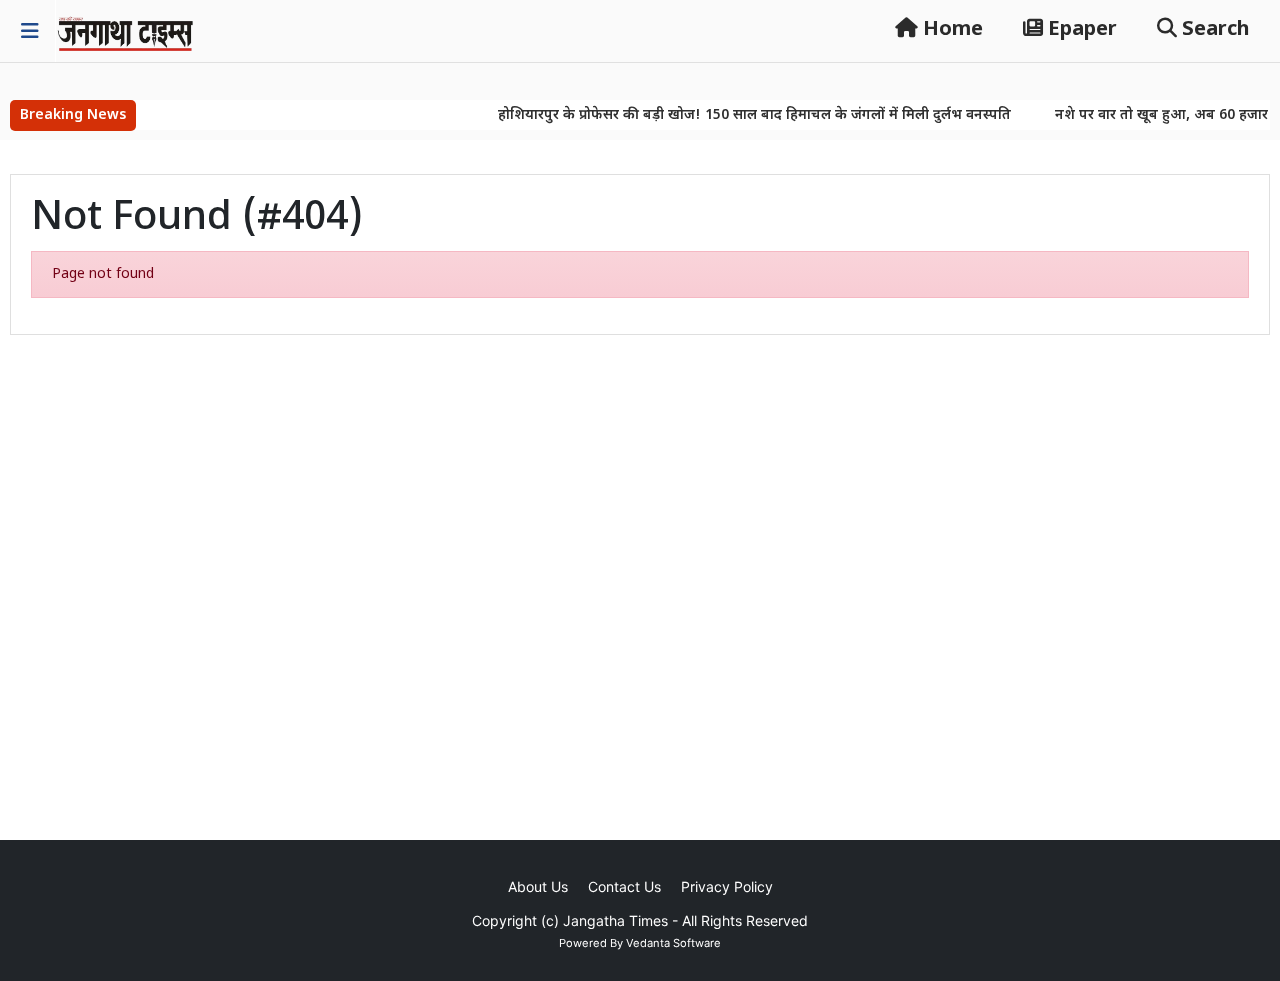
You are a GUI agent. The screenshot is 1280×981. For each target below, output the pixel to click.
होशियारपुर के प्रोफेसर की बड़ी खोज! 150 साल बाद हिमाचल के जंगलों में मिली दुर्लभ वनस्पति (739, 115)
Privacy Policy (727, 886)
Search (1213, 30)
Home (950, 30)
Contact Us (624, 886)
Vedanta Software (673, 943)
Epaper (1080, 30)
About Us (538, 886)
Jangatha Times (615, 920)
